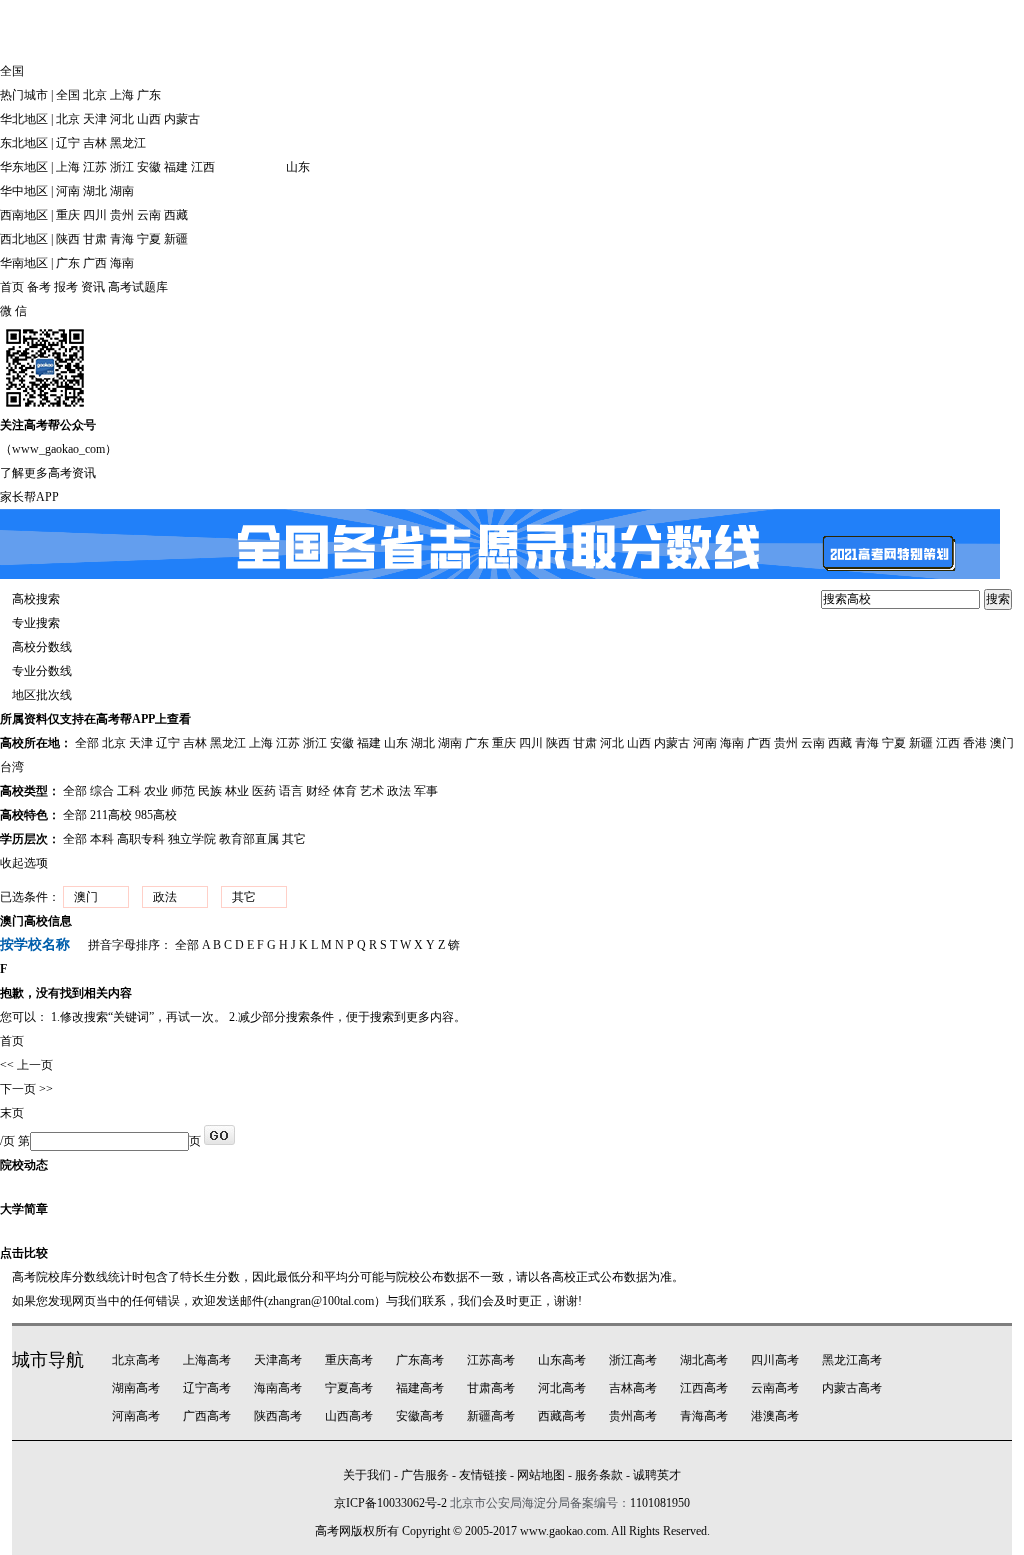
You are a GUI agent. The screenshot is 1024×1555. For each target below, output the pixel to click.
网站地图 (541, 1475)
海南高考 (278, 1388)
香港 (975, 743)
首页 (12, 287)
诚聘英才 (657, 1475)
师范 (183, 791)
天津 (95, 119)
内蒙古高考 (852, 1388)
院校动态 (24, 1165)
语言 (291, 791)
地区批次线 (42, 695)
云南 (149, 215)
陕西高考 (278, 1416)
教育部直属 (249, 839)
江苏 (95, 167)
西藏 (176, 215)
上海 (122, 95)
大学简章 (24, 1209)
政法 (399, 791)
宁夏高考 (349, 1388)
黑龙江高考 (852, 1360)
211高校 (111, 815)
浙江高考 (633, 1360)
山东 (298, 167)
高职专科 (141, 839)
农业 (156, 791)
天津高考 (278, 1360)
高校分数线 (42, 647)
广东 (149, 95)
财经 (318, 791)
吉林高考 (633, 1388)
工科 (129, 791)
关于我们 (367, 1475)
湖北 (95, 191)
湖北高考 (704, 1360)
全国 (68, 95)
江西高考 (704, 1388)
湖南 (122, 191)
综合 (102, 791)
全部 (87, 743)
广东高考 (420, 1360)
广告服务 (425, 1475)
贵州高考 (633, 1416)
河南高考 (136, 1416)
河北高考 (562, 1388)
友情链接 (483, 1475)
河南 (68, 191)
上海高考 (207, 1360)
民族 (210, 791)
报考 (66, 287)
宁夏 (149, 239)
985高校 (156, 815)
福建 (176, 167)
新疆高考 (491, 1416)
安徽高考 (420, 1416)
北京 (95, 95)
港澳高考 (775, 1416)
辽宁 (68, 143)
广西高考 (207, 1416)
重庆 (68, 215)
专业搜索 (36, 623)
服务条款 (599, 1475)
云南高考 (775, 1388)
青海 (122, 239)
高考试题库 (138, 287)
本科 (102, 839)
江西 (203, 167)
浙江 (122, 167)
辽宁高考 (207, 1388)
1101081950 (660, 1503)
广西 (95, 263)
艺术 (372, 791)
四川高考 (775, 1360)
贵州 (122, 215)
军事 (426, 791)
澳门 (1002, 743)
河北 (122, 119)
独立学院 (192, 839)
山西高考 (349, 1416)
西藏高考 (562, 1416)
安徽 (149, 167)
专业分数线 (42, 671)
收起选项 (24, 863)
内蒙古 (182, 119)
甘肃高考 (491, 1388)
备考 (39, 287)
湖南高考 (136, 1388)
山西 (149, 119)
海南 (122, 263)
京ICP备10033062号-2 (390, 1503)
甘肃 (95, 239)
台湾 (12, 767)
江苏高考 (491, 1360)
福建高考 (420, 1388)
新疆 (176, 239)
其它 (294, 839)
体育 (345, 791)
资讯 (93, 287)
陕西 (68, 239)
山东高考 (562, 1360)
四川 (95, 215)
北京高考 (136, 1360)
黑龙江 (128, 143)
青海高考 (704, 1416)
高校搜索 (36, 599)
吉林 (95, 143)
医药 (264, 791)
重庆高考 (349, 1360)
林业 (237, 791)
